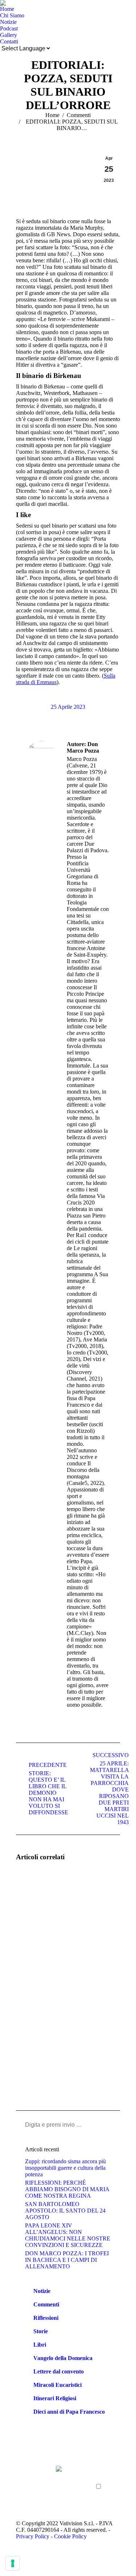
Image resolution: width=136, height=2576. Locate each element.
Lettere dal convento (59, 2371)
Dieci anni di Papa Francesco (69, 2412)
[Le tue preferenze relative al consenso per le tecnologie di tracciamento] (13, 2563)
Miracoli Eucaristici (57, 2385)
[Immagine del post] (36, 1888)
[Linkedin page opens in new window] (32, 2493)
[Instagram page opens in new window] (21, 2504)
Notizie (42, 2291)
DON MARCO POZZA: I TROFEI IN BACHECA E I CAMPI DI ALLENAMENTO (67, 2260)
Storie (41, 2331)
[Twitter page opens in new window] (32, 2482)
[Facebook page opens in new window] (21, 2482)
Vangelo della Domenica (63, 2358)
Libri (40, 2345)
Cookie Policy (70, 2536)
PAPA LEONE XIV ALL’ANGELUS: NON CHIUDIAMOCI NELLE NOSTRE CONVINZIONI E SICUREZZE (68, 2235)
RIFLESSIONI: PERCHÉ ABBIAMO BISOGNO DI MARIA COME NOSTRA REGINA (67, 2189)
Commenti (46, 2304)
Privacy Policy (33, 2536)
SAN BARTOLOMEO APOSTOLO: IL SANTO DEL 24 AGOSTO (65, 2211)
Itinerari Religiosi (55, 2398)
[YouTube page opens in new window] (21, 2493)
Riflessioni (46, 2318)
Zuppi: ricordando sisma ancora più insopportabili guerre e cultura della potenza (65, 2168)
